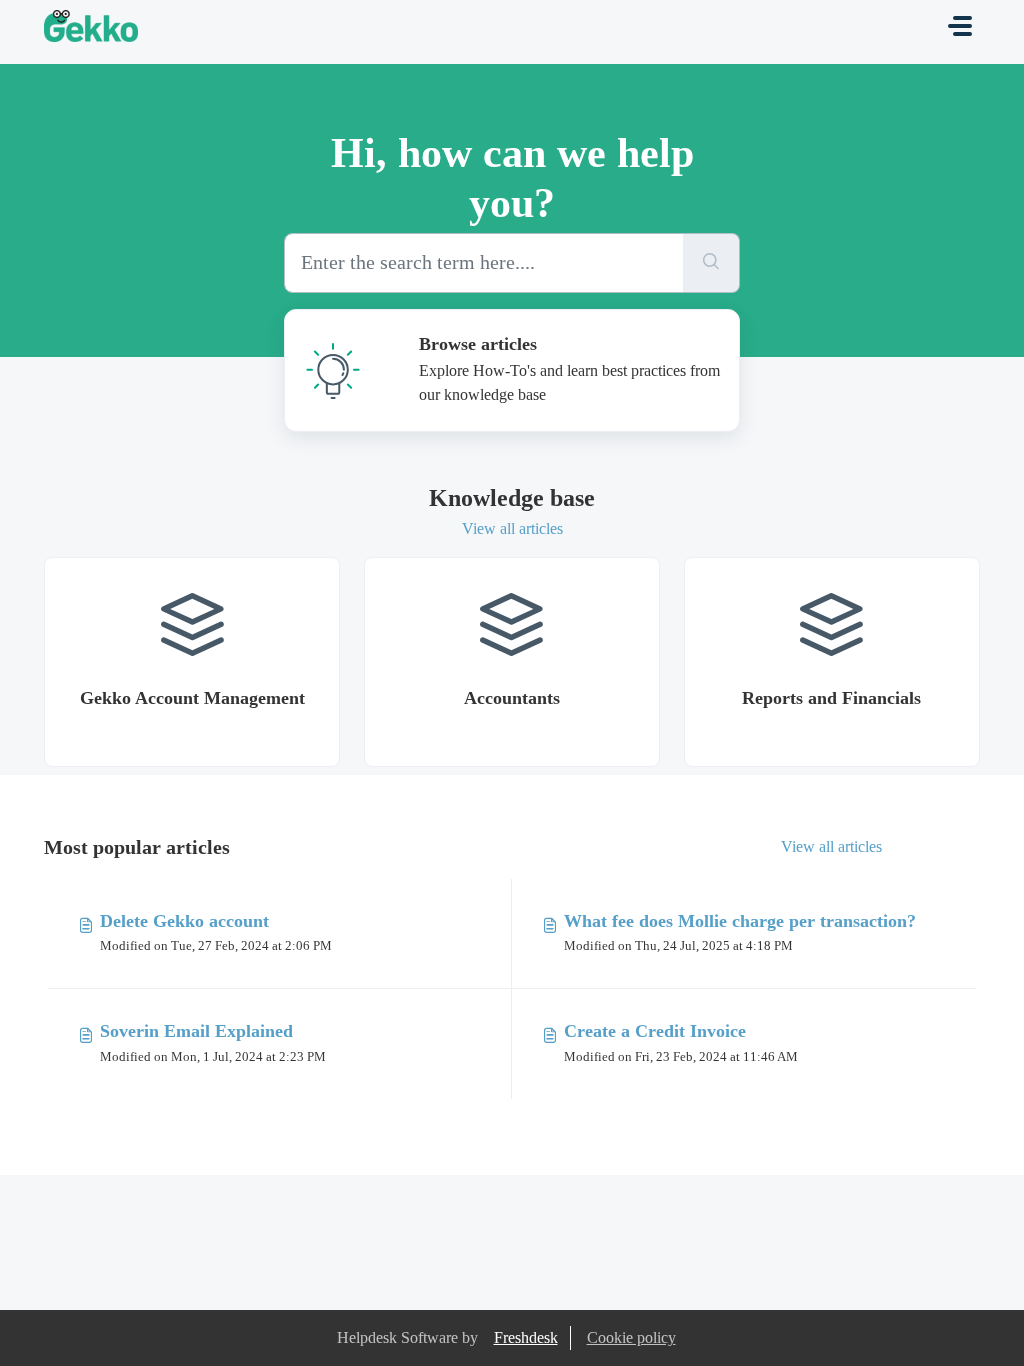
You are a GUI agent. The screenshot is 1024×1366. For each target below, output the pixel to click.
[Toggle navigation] (960, 26)
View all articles (512, 528)
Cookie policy (631, 1337)
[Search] (711, 263)
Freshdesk (526, 1337)
